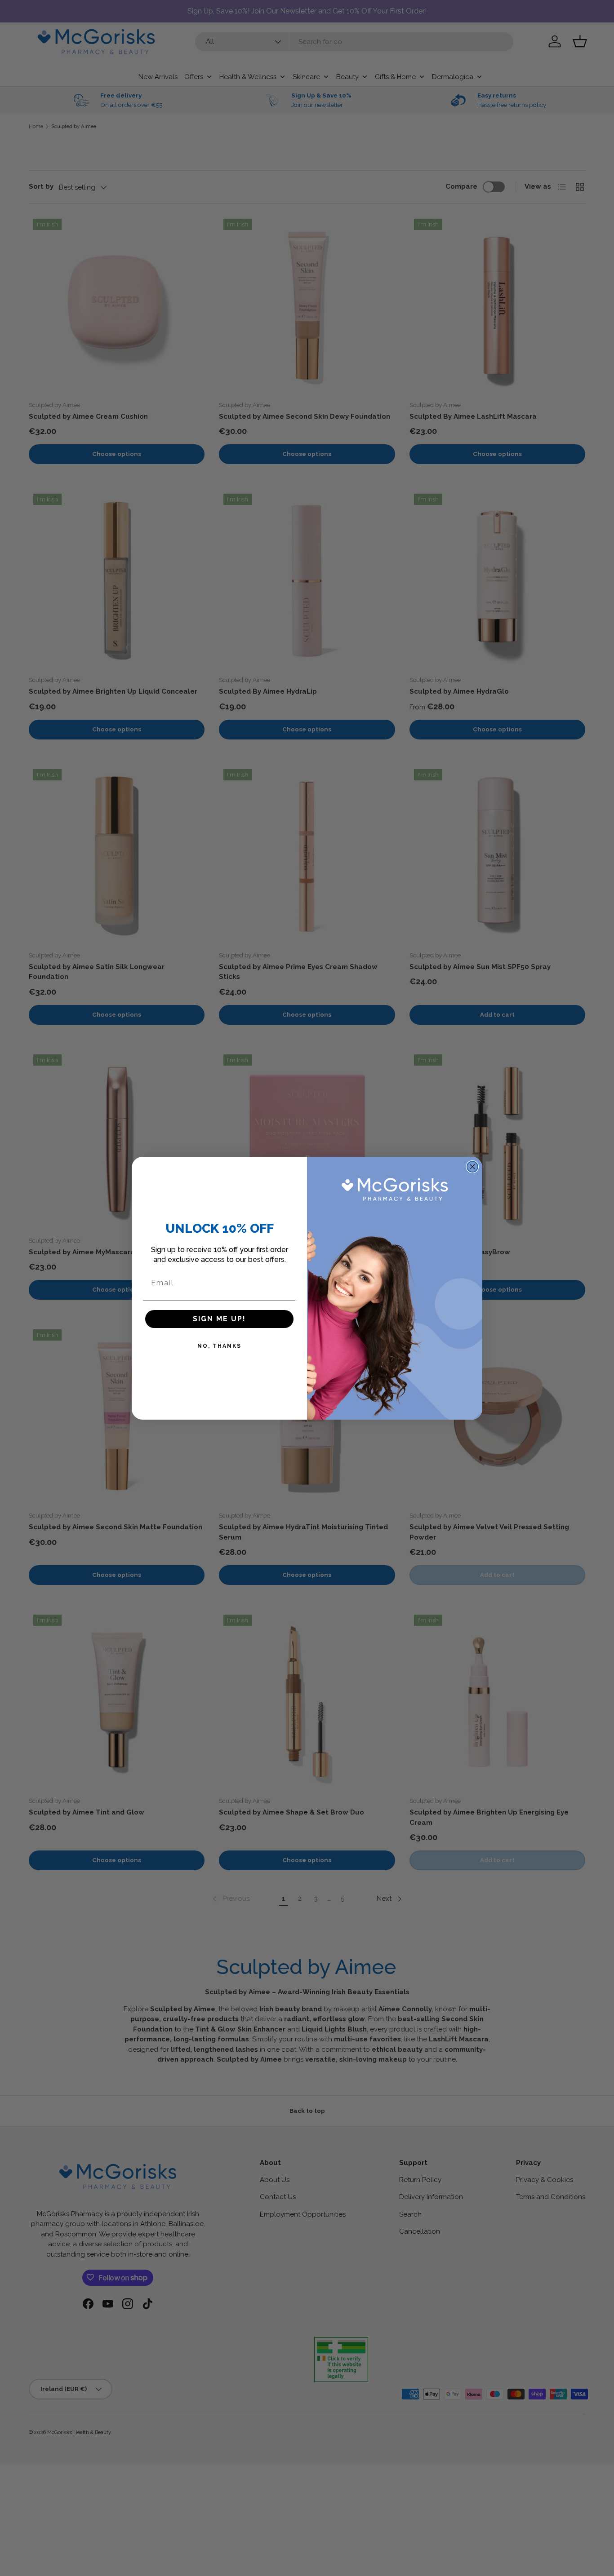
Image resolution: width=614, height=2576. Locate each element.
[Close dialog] (472, 1167)
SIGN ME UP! (219, 1319)
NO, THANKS (219, 1346)
